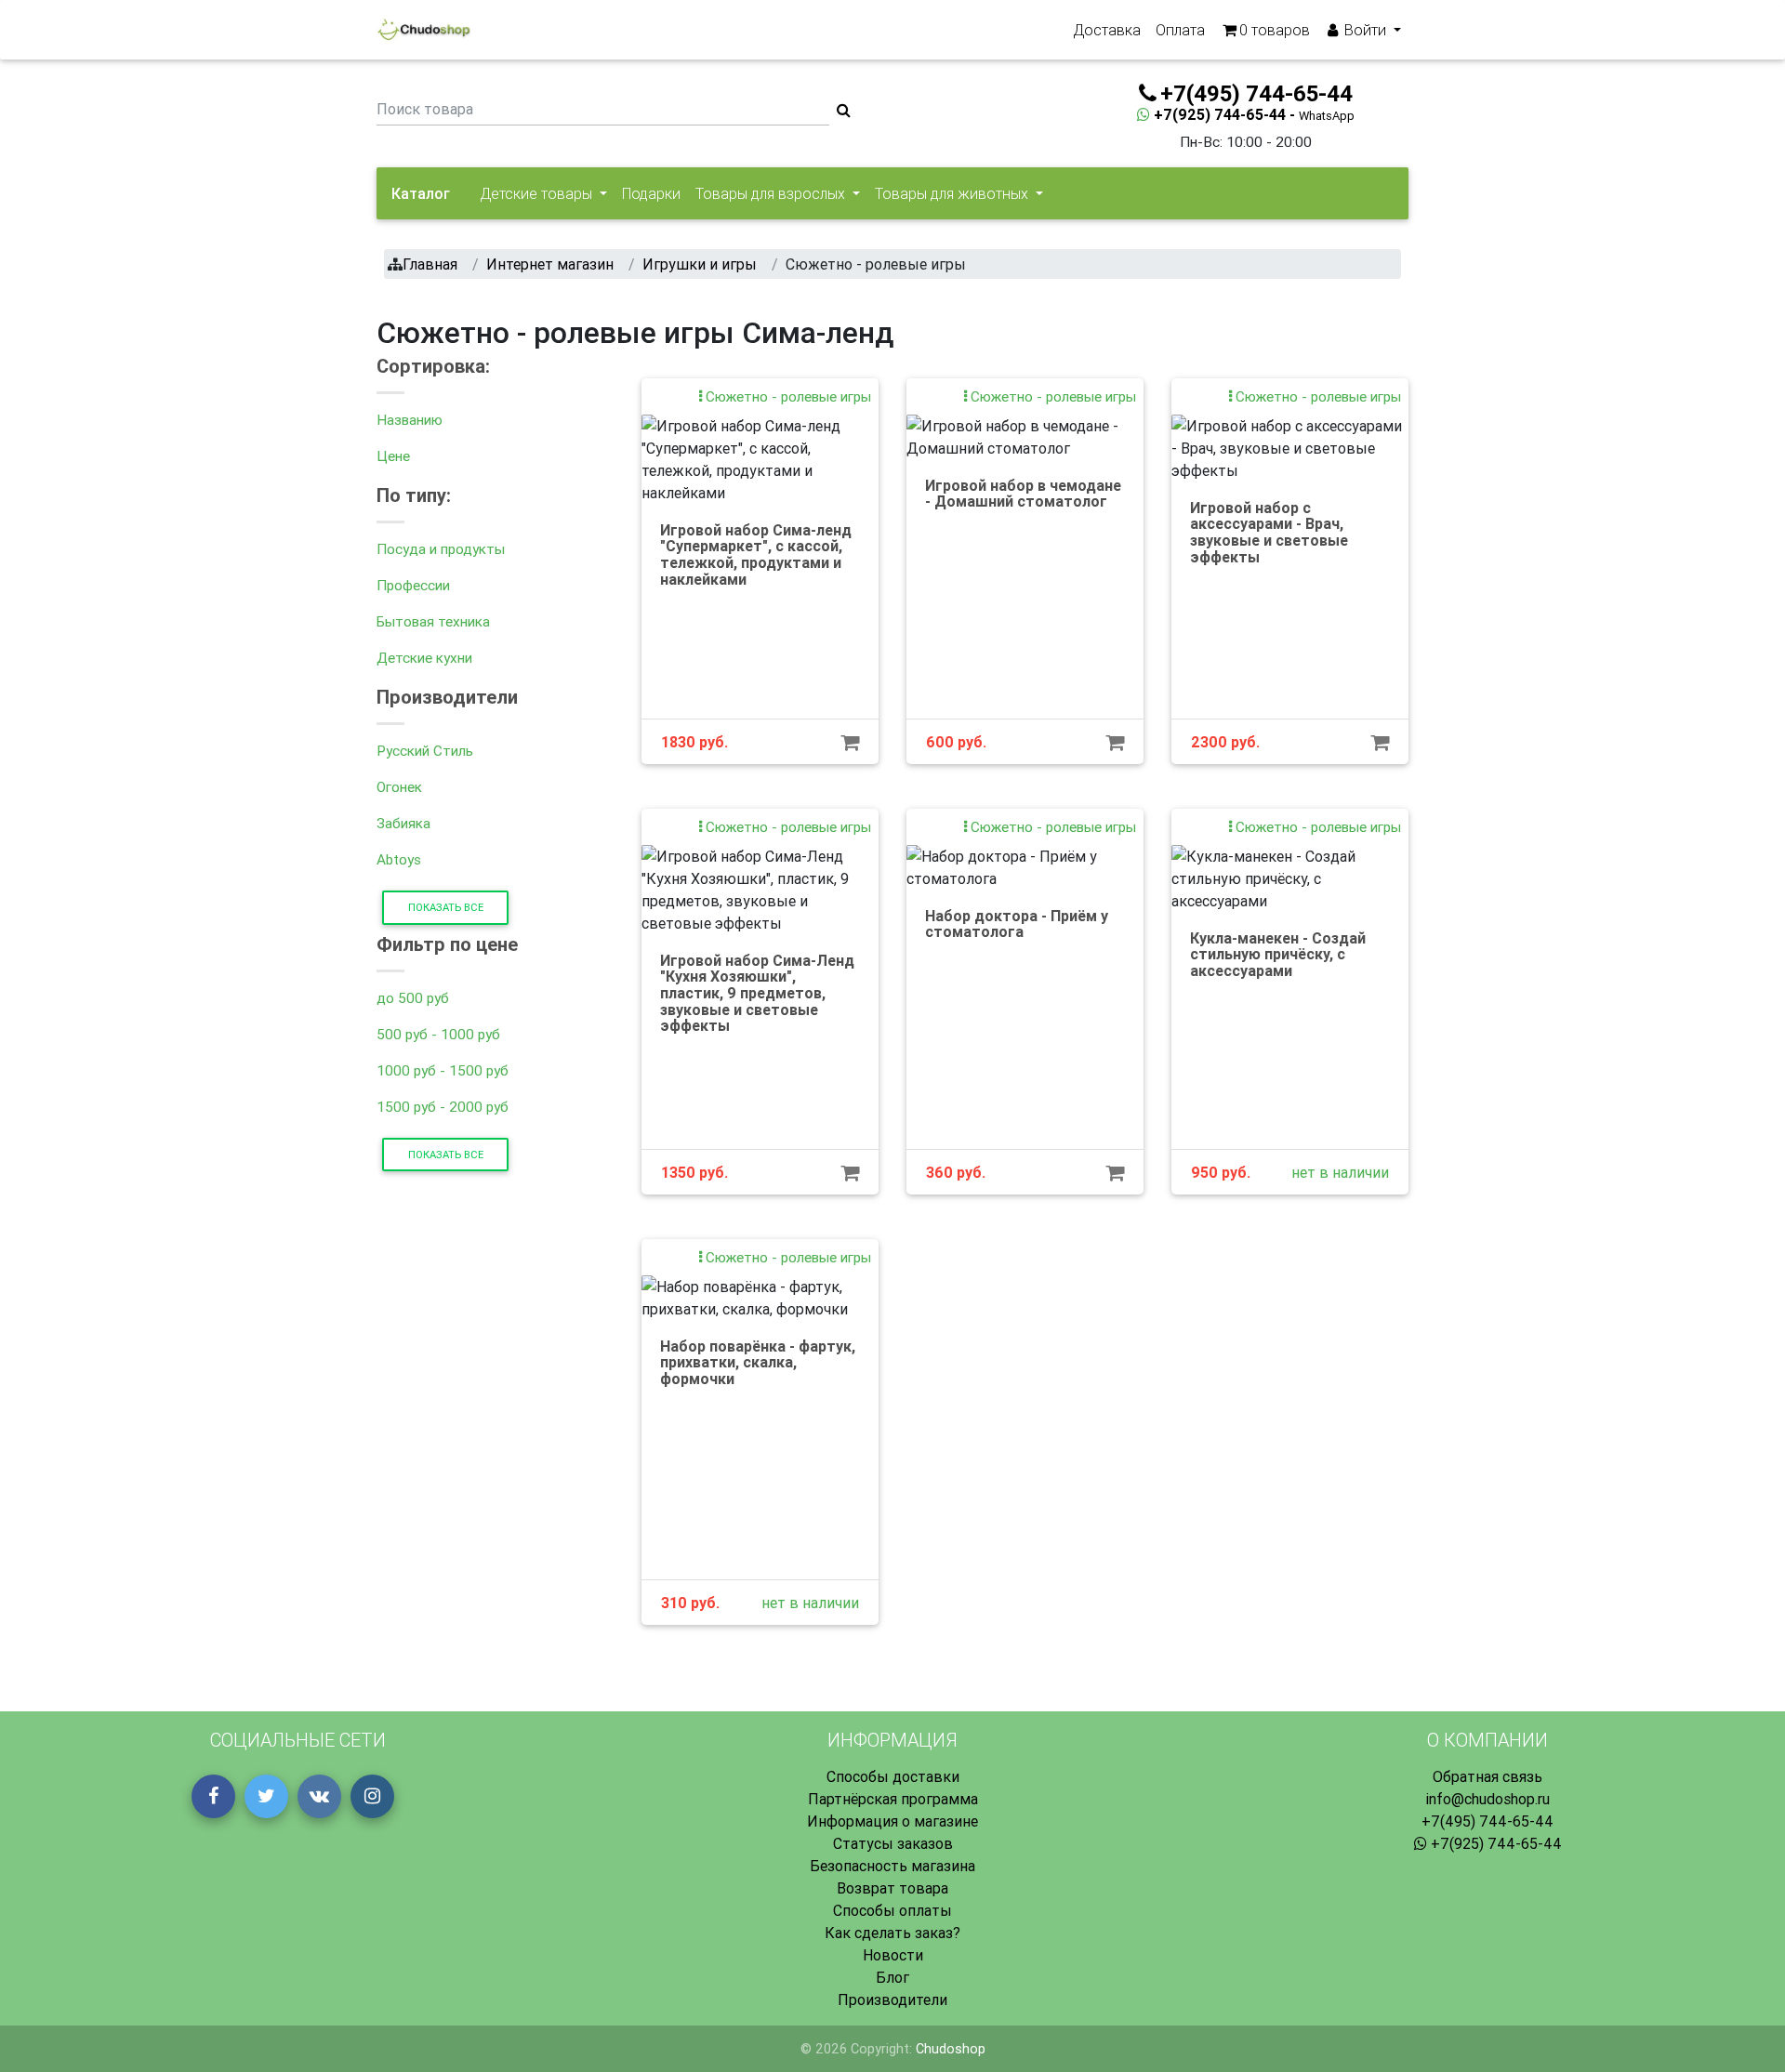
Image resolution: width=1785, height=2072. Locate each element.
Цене (393, 456)
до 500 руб (413, 998)
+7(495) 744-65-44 (1487, 1821)
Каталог (421, 193)
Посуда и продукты (441, 549)
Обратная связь (1487, 1776)
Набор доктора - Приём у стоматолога (1017, 924)
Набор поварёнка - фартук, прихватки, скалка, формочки (758, 1362)
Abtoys (399, 859)
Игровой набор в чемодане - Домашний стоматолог (1023, 494)
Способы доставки (893, 1776)
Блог (892, 1977)
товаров (1275, 30)
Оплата (1180, 30)
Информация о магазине (892, 1821)
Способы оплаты (892, 1910)
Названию (410, 420)
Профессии (413, 585)
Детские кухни (424, 658)
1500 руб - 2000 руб (443, 1107)
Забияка (403, 823)
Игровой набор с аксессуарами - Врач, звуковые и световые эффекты (1269, 532)
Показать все (446, 907)
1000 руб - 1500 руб (443, 1070)
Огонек (399, 787)
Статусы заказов (893, 1843)
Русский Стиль (425, 751)
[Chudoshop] (423, 30)
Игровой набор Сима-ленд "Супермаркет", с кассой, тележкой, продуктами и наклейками (756, 554)
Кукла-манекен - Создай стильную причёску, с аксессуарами (1278, 954)
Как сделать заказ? (892, 1933)
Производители (892, 1999)
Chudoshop (951, 2049)
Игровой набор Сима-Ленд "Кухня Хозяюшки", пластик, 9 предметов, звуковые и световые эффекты (757, 993)
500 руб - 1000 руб (438, 1034)
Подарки (651, 193)
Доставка (1107, 30)
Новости (893, 1955)
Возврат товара (892, 1888)
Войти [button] (1365, 30)
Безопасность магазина (892, 1866)
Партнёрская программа (893, 1799)
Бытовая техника (433, 621)
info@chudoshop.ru (1487, 1799)
